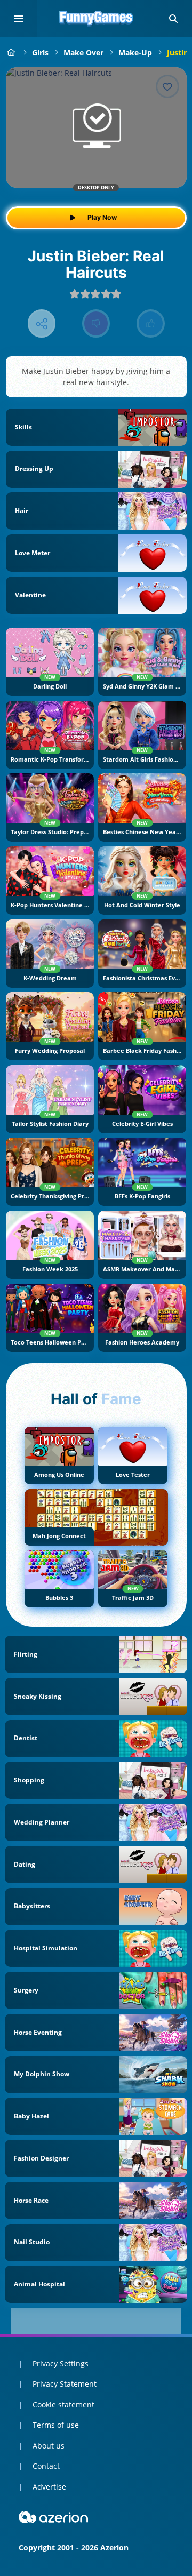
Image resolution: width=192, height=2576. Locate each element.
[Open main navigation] (19, 19)
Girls (40, 53)
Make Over (83, 53)
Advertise (49, 2487)
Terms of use (56, 2425)
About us (49, 2446)
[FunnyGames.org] (11, 53)
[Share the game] (42, 323)
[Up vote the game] (151, 323)
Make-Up (135, 53)
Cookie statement (63, 2405)
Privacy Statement (65, 2384)
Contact (46, 2466)
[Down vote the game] (96, 323)
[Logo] (96, 19)
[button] (173, 19)
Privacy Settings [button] (61, 2363)
